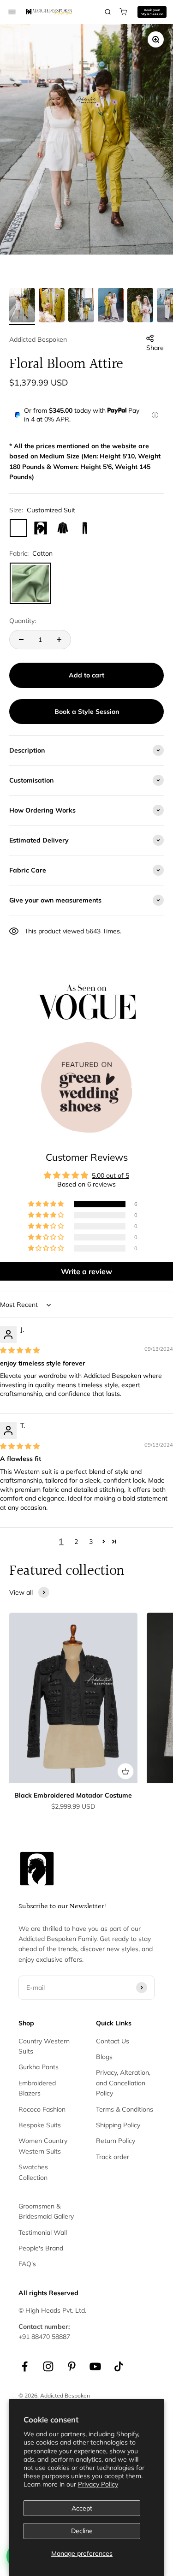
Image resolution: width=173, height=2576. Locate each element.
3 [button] (91, 1542)
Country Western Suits (44, 2046)
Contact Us (113, 2041)
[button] (47, 1204)
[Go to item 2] (52, 306)
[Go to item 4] (111, 306)
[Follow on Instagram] (48, 2366)
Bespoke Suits (40, 2125)
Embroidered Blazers (37, 2088)
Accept (82, 2508)
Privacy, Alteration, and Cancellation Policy (123, 2083)
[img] (20, 1350)
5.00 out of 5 (110, 1175)
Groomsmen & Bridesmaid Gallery (46, 2211)
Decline (82, 2531)
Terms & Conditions (125, 2109)
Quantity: (23, 621)
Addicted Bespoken (38, 339)
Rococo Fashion (42, 2109)
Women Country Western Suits (43, 2146)
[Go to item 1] (22, 306)
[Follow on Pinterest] (72, 2366)
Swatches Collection (33, 2172)
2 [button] (76, 1542)
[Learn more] (155, 415)
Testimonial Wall (43, 2232)
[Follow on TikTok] (119, 2366)
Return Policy (116, 2141)
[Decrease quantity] (21, 640)
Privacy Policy (98, 2484)
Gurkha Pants (39, 2067)
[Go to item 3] (81, 306)
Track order (113, 2157)
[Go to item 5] (140, 306)
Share (155, 348)
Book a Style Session (87, 712)
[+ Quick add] (125, 1771)
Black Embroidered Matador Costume (73, 1795)
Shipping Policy (118, 2125)
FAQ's (27, 2264)
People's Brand (41, 2248)
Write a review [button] (86, 1271)
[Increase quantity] (59, 640)
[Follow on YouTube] (95, 2366)
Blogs (104, 2057)
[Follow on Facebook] (25, 2366)
